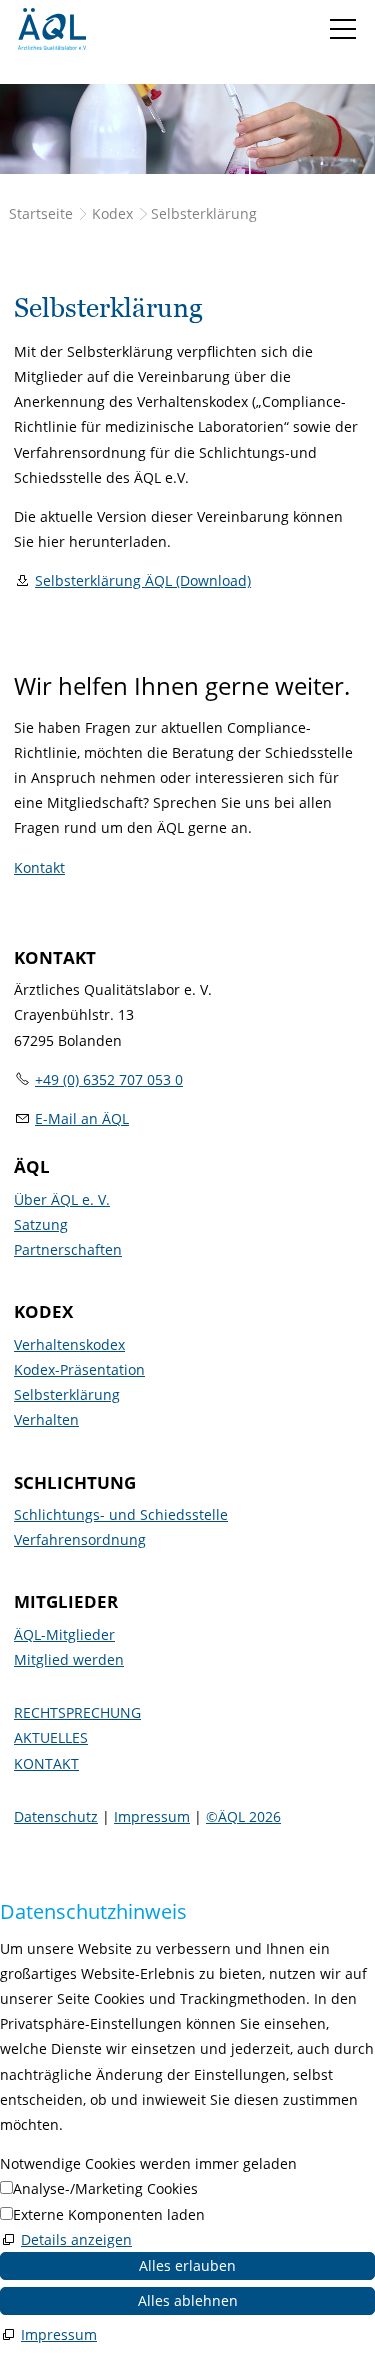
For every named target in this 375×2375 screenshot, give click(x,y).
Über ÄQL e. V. (62, 1199)
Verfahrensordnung (80, 1539)
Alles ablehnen (188, 2300)
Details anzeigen (76, 2239)
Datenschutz (56, 1816)
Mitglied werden (69, 1659)
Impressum (152, 1816)
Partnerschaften (68, 1249)
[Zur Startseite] (52, 29)
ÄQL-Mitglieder (64, 1634)
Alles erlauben (187, 2265)
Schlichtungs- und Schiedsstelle (121, 1514)
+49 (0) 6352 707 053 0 (109, 1079)
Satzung (41, 1224)
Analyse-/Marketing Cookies (105, 2188)
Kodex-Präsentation (79, 1369)
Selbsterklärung (67, 1394)
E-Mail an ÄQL (82, 1118)
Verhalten (46, 1419)
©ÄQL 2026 (243, 1816)
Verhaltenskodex (69, 1344)
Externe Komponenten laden (109, 2214)
